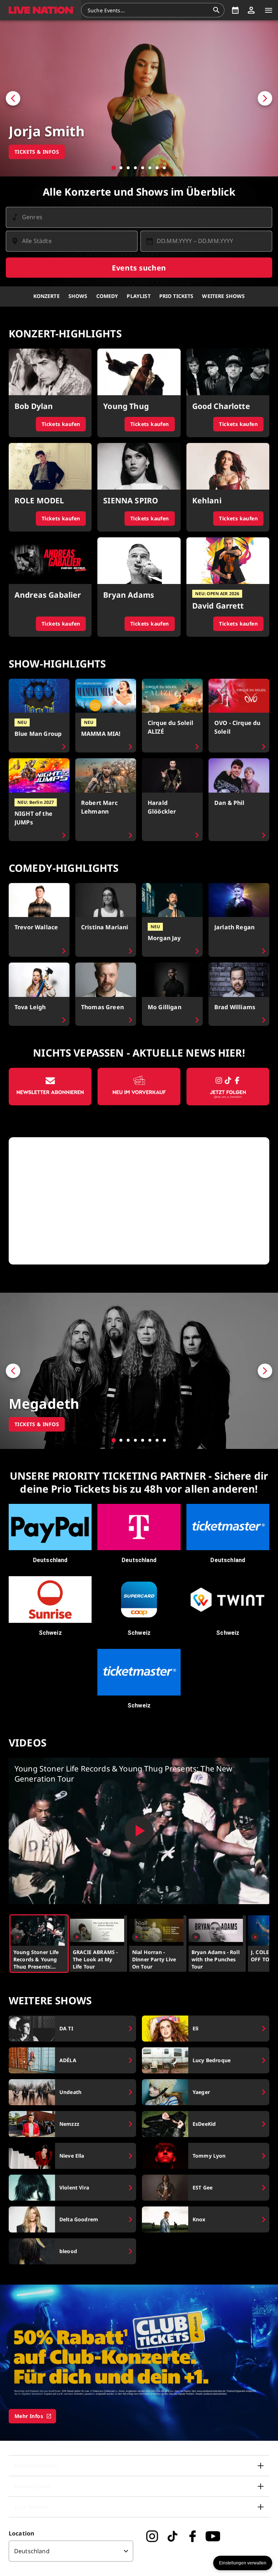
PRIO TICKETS (176, 296)
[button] (41, 10)
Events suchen (139, 268)
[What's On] (235, 10)
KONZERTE (47, 296)
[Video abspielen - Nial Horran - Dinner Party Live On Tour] (136, 1937)
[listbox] (71, 2551)
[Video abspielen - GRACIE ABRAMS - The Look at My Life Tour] (77, 1937)
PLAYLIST (138, 296)
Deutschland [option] (32, 2551)
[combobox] (148, 10)
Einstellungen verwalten (243, 2563)
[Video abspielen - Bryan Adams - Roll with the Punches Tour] (196, 1937)
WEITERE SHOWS (223, 296)
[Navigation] (269, 10)
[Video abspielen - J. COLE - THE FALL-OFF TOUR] (255, 1937)
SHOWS (78, 296)
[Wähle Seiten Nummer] (114, 168)
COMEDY (107, 296)
